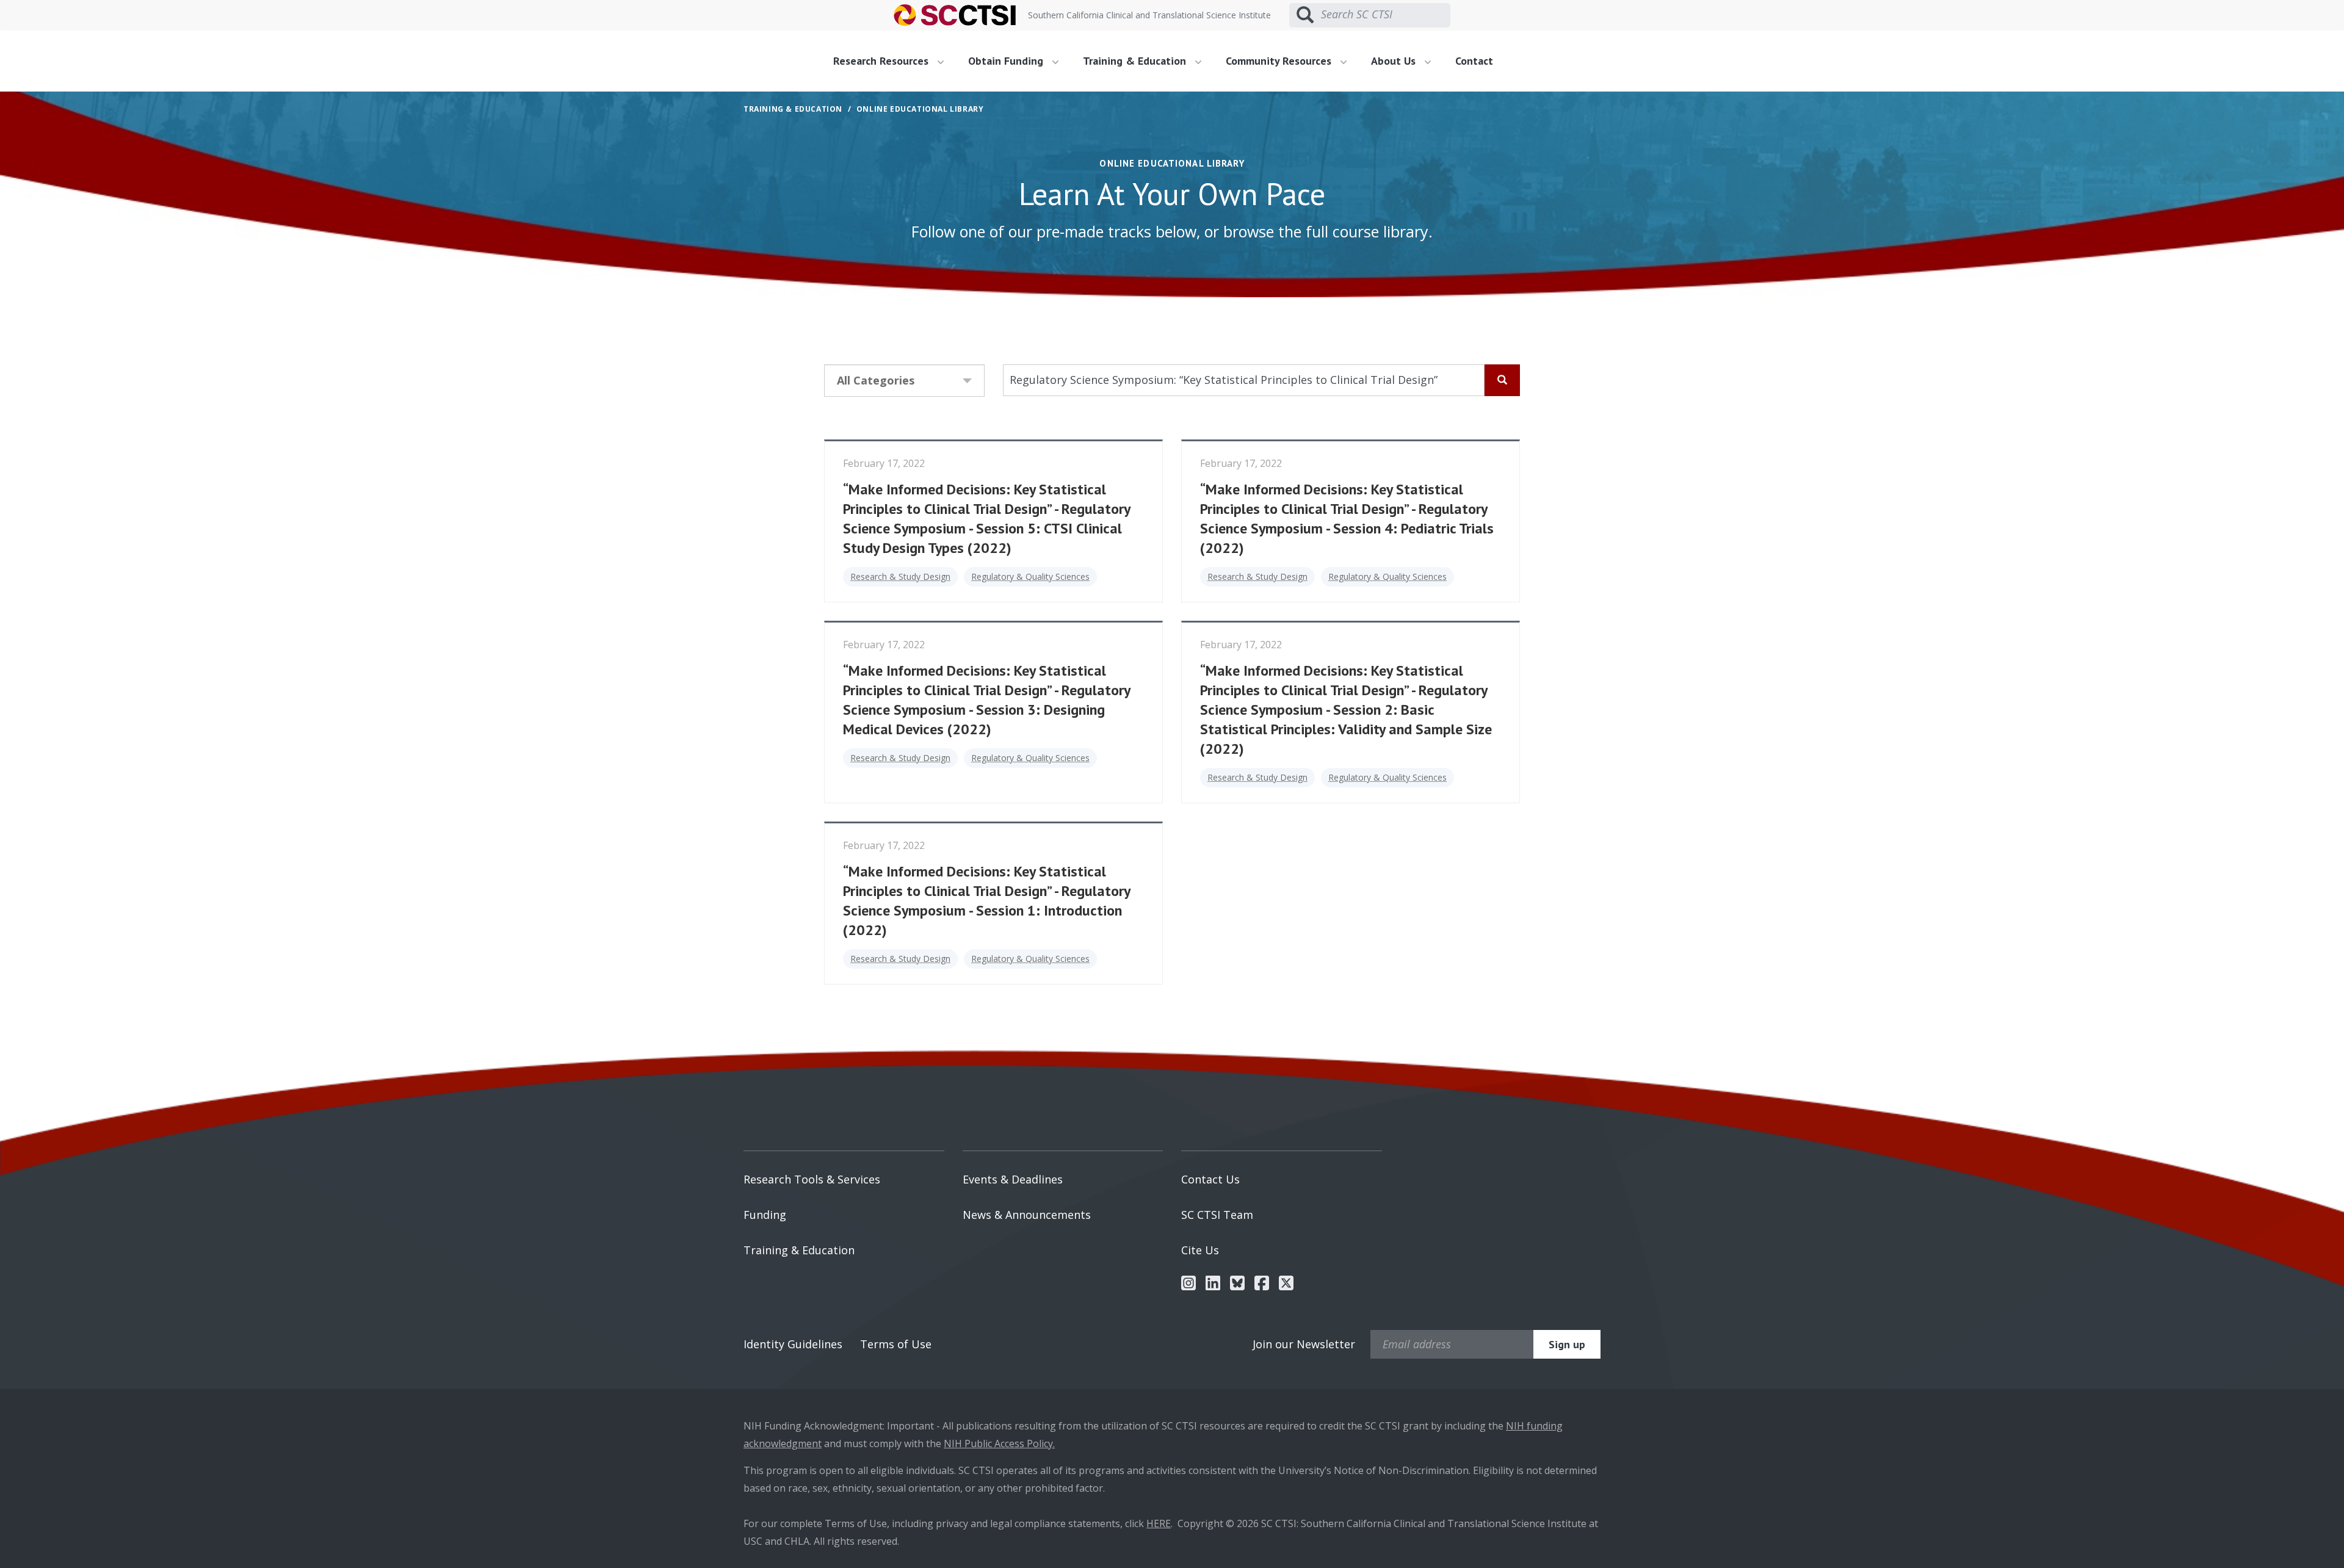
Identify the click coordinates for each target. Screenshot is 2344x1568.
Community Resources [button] (1280, 61)
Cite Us (1200, 1250)
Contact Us (1210, 1179)
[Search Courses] (1502, 380)
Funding (765, 1215)
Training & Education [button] (1136, 61)
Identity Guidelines (793, 1344)
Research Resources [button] (882, 61)
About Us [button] (1395, 61)
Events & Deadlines (1013, 1179)
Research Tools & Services (812, 1179)
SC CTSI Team (1217, 1215)
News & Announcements (1027, 1215)
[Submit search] (1305, 15)
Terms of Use (896, 1344)
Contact (1474, 61)
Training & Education (799, 1250)
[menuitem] (893, 61)
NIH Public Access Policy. (999, 1443)
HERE (1159, 1523)
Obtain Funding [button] (1007, 61)
